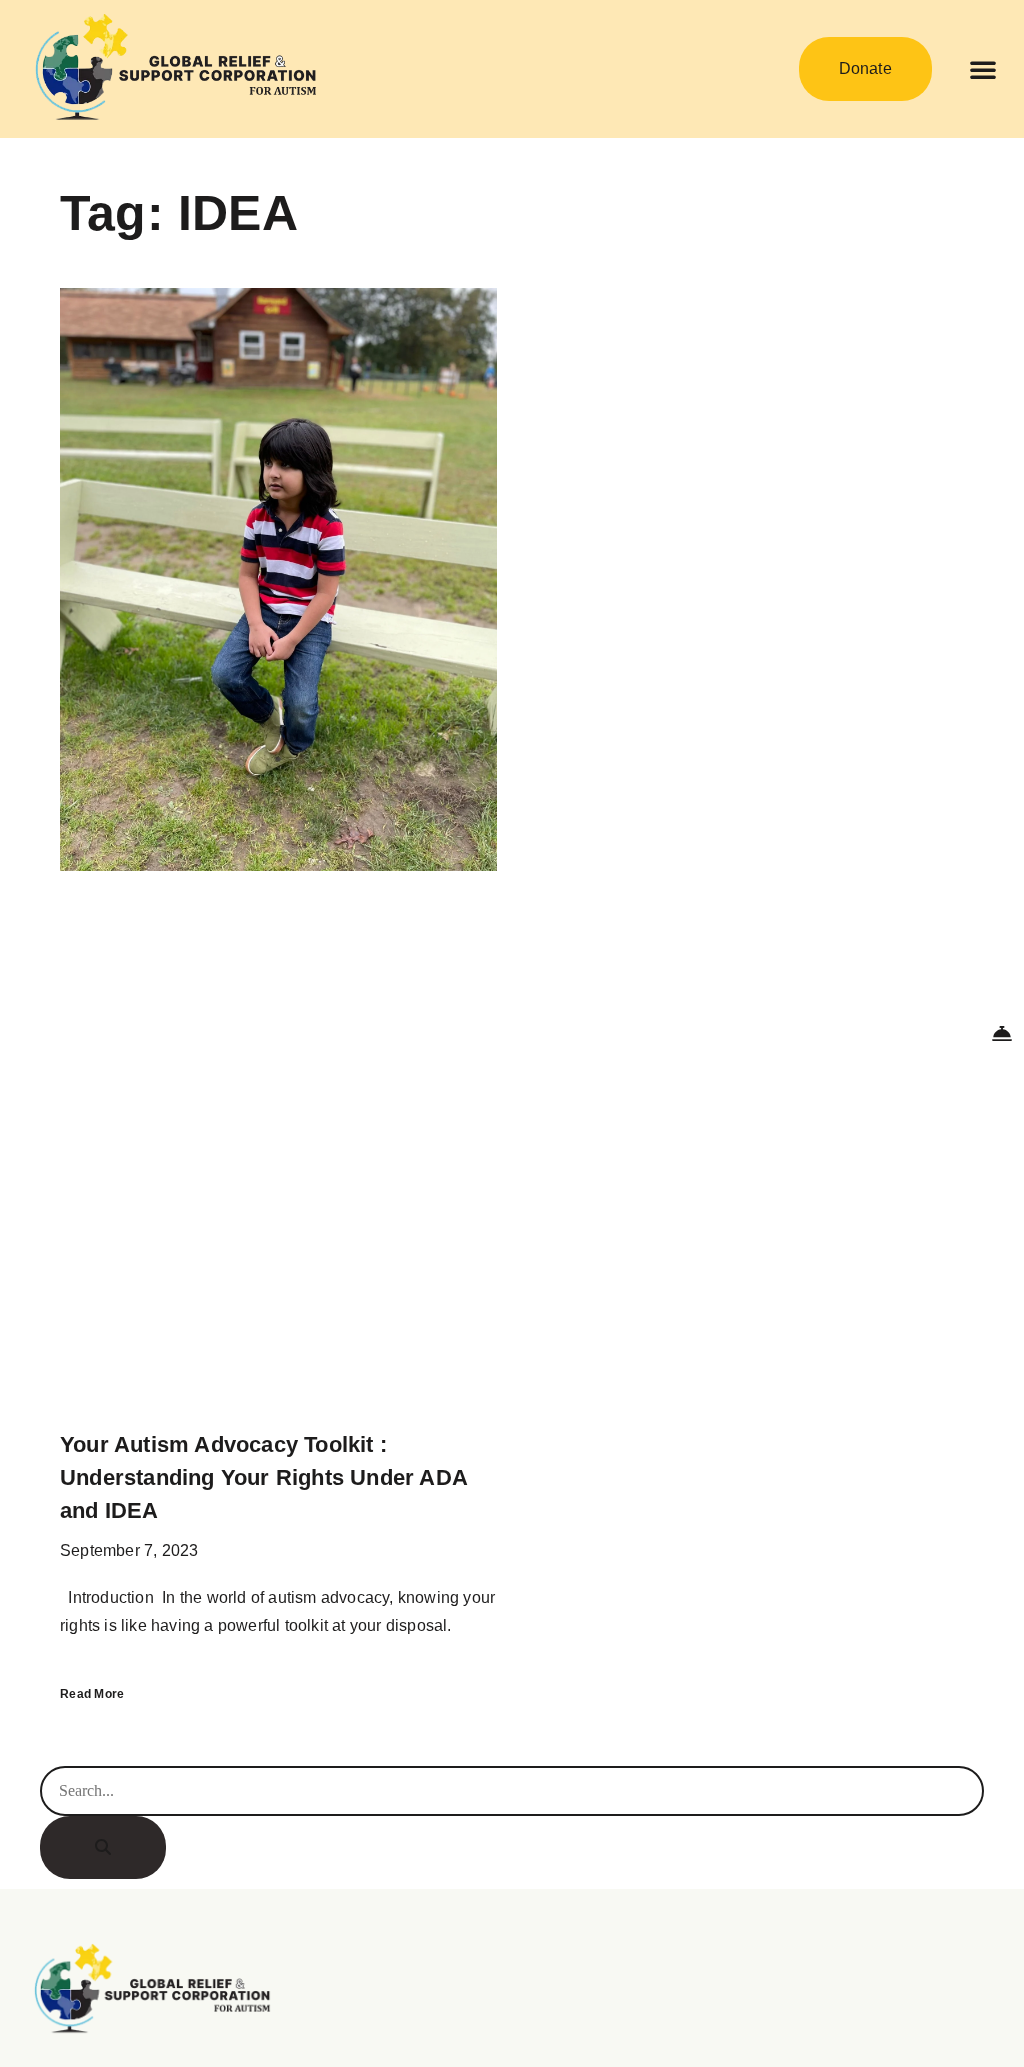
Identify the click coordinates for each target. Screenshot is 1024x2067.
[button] (983, 69)
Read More (92, 1694)
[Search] (103, 1847)
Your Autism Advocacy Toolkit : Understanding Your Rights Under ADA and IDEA (263, 1477)
